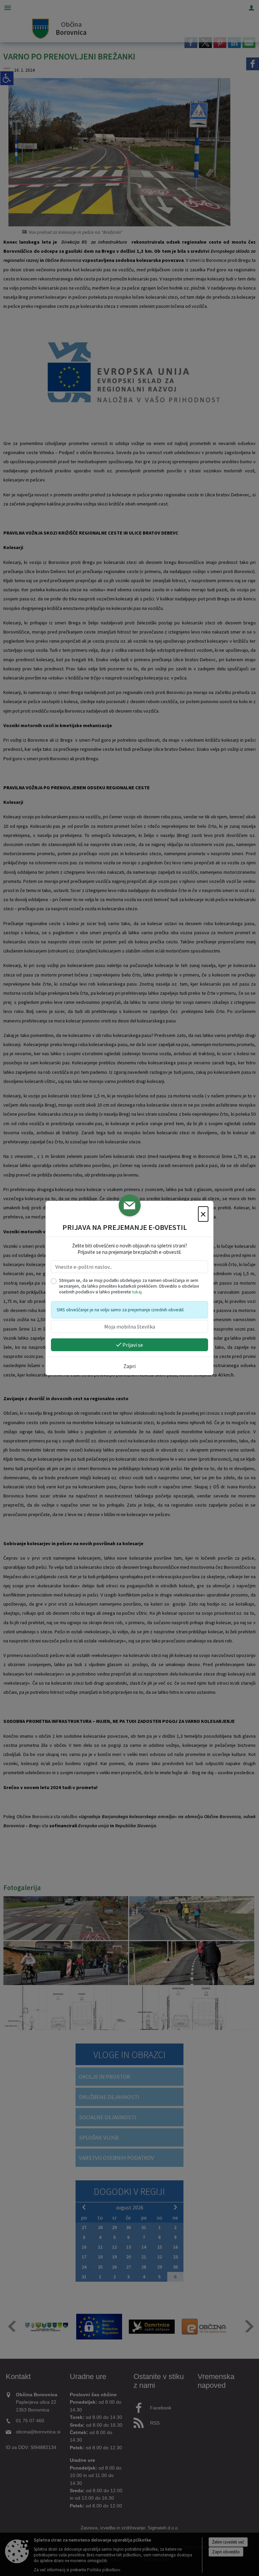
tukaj (137, 1292)
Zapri (129, 1366)
